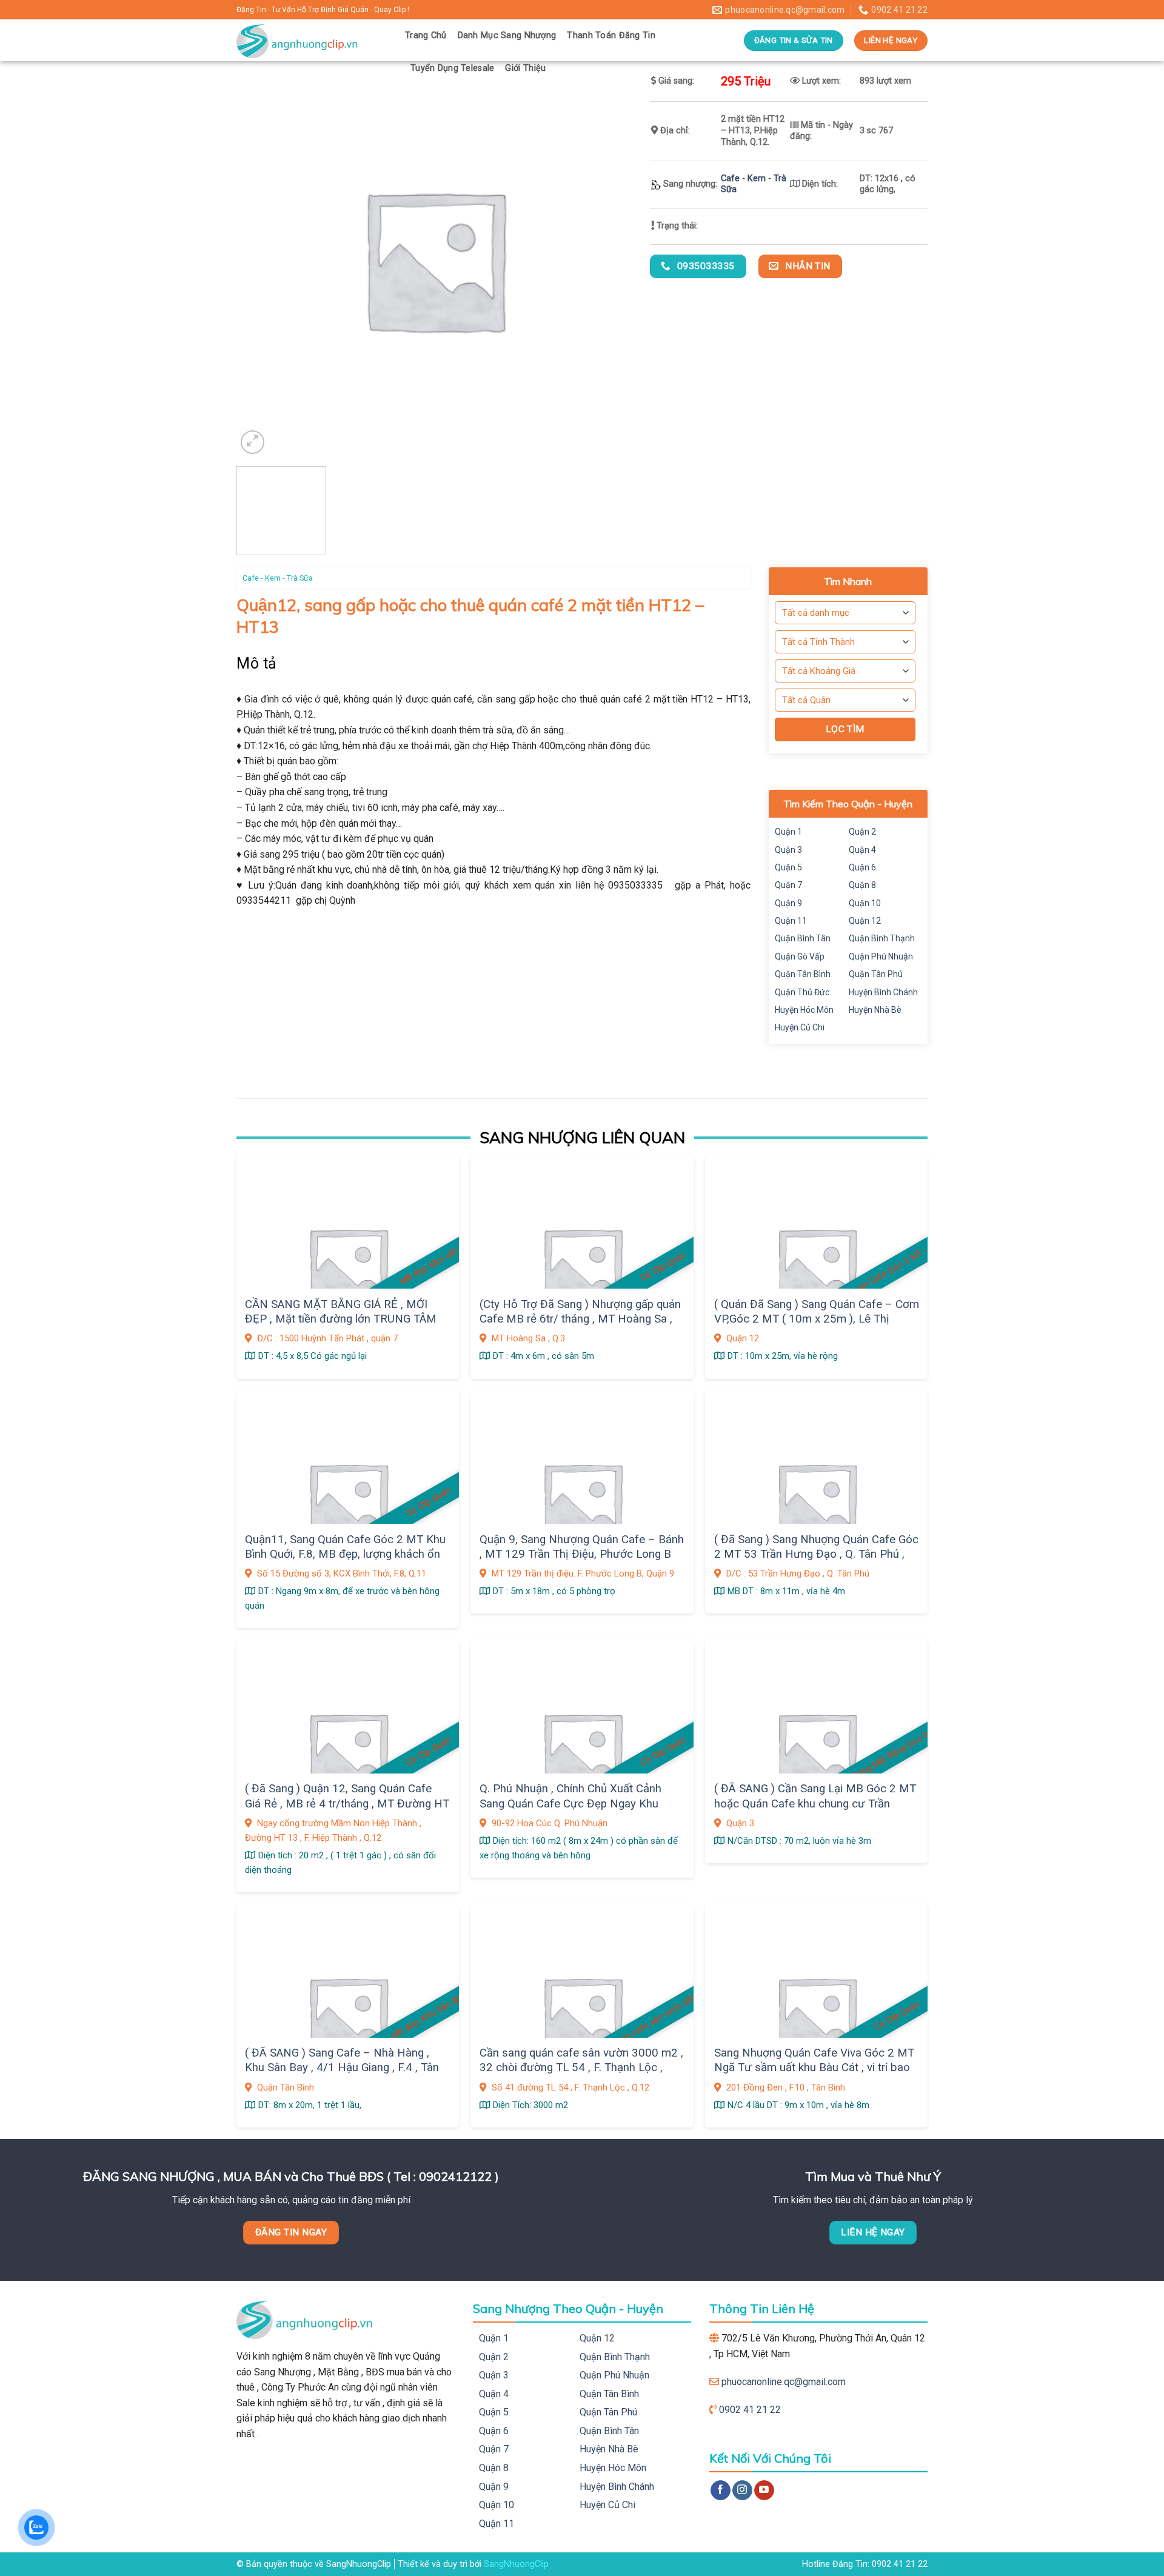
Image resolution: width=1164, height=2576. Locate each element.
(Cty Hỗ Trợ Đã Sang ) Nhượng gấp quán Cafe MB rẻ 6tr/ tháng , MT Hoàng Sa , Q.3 (580, 1319)
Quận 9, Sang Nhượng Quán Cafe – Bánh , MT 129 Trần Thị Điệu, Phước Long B (582, 1547)
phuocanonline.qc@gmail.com (784, 2382)
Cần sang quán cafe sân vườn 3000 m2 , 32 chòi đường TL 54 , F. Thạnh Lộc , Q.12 (581, 2068)
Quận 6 (862, 867)
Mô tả (257, 663)
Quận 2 (862, 832)
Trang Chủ (426, 35)
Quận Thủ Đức (802, 992)
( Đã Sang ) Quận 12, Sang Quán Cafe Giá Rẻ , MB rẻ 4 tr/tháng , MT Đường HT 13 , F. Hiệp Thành (347, 1804)
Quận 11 (791, 921)
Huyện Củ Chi (800, 1027)
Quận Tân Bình (803, 974)
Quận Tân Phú (876, 974)
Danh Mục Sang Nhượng (507, 35)
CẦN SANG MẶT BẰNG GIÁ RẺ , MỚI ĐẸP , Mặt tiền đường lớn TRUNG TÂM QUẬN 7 (341, 1319)
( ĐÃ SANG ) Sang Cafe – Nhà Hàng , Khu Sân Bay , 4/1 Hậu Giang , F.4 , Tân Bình (342, 2068)
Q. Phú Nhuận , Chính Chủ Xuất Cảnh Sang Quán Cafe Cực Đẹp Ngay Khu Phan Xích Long (570, 1804)
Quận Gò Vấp (800, 956)
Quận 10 (865, 903)
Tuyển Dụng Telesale (452, 68)
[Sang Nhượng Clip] (312, 40)
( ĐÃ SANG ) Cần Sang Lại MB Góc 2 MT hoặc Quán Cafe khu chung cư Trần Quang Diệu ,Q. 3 (815, 1804)
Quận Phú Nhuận (881, 956)
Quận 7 (788, 885)
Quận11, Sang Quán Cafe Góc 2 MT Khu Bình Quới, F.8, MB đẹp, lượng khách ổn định (345, 1554)
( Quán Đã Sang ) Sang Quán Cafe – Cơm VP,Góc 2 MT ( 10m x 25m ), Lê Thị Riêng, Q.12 (817, 1319)
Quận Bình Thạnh (882, 938)
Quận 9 (788, 903)
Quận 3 (788, 850)
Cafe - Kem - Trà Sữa (278, 578)
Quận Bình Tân (803, 938)
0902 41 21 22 (750, 2410)
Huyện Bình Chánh (883, 992)
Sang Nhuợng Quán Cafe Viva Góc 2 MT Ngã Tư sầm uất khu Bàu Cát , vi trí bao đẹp (814, 2068)
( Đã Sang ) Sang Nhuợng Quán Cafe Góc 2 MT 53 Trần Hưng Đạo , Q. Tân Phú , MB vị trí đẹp (816, 1554)
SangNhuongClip (516, 2564)
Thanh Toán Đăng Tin (611, 35)
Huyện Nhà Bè (875, 1010)
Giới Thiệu (525, 68)
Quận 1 (788, 832)
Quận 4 (862, 850)
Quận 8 (862, 885)
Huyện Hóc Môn (804, 1010)
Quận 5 (788, 867)
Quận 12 (865, 921)
